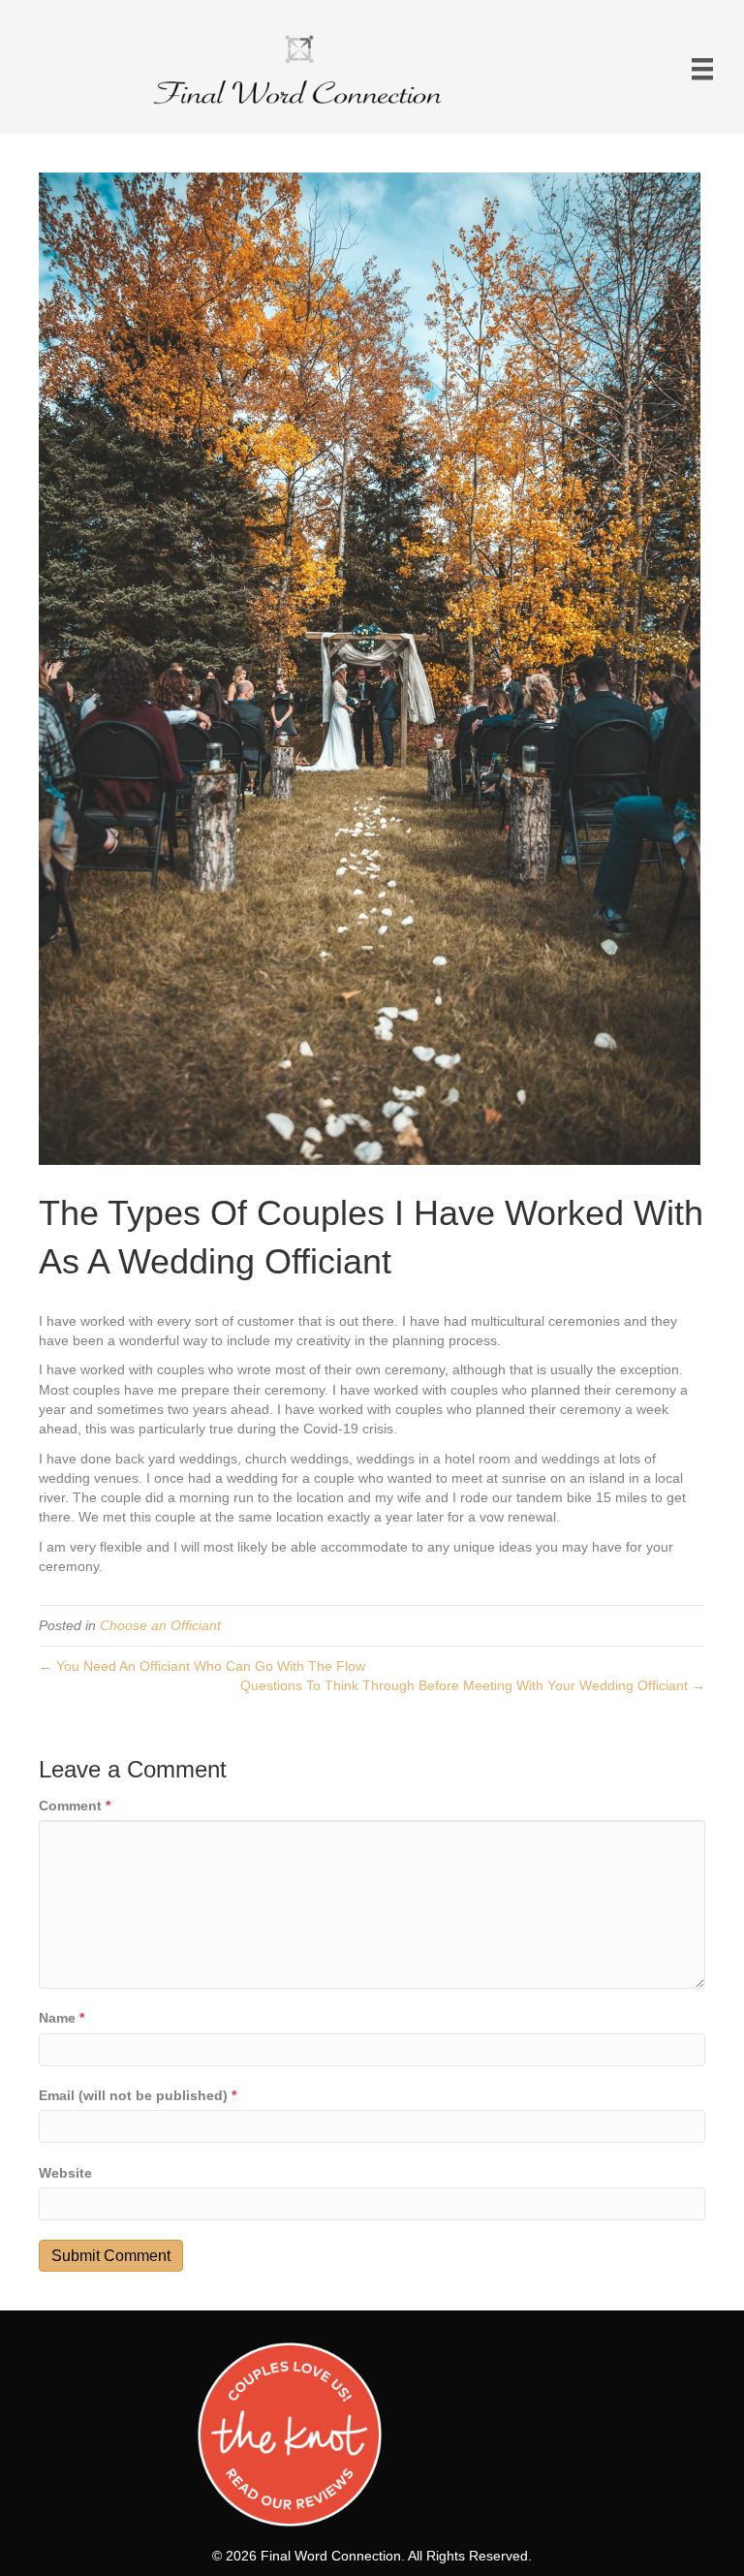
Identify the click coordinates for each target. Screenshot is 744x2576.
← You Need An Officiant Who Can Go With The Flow (202, 1666)
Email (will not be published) (138, 2095)
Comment (75, 1806)
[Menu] (702, 69)
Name (62, 2018)
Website (65, 2173)
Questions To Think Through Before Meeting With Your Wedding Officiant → (473, 1685)
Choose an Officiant (160, 1625)
